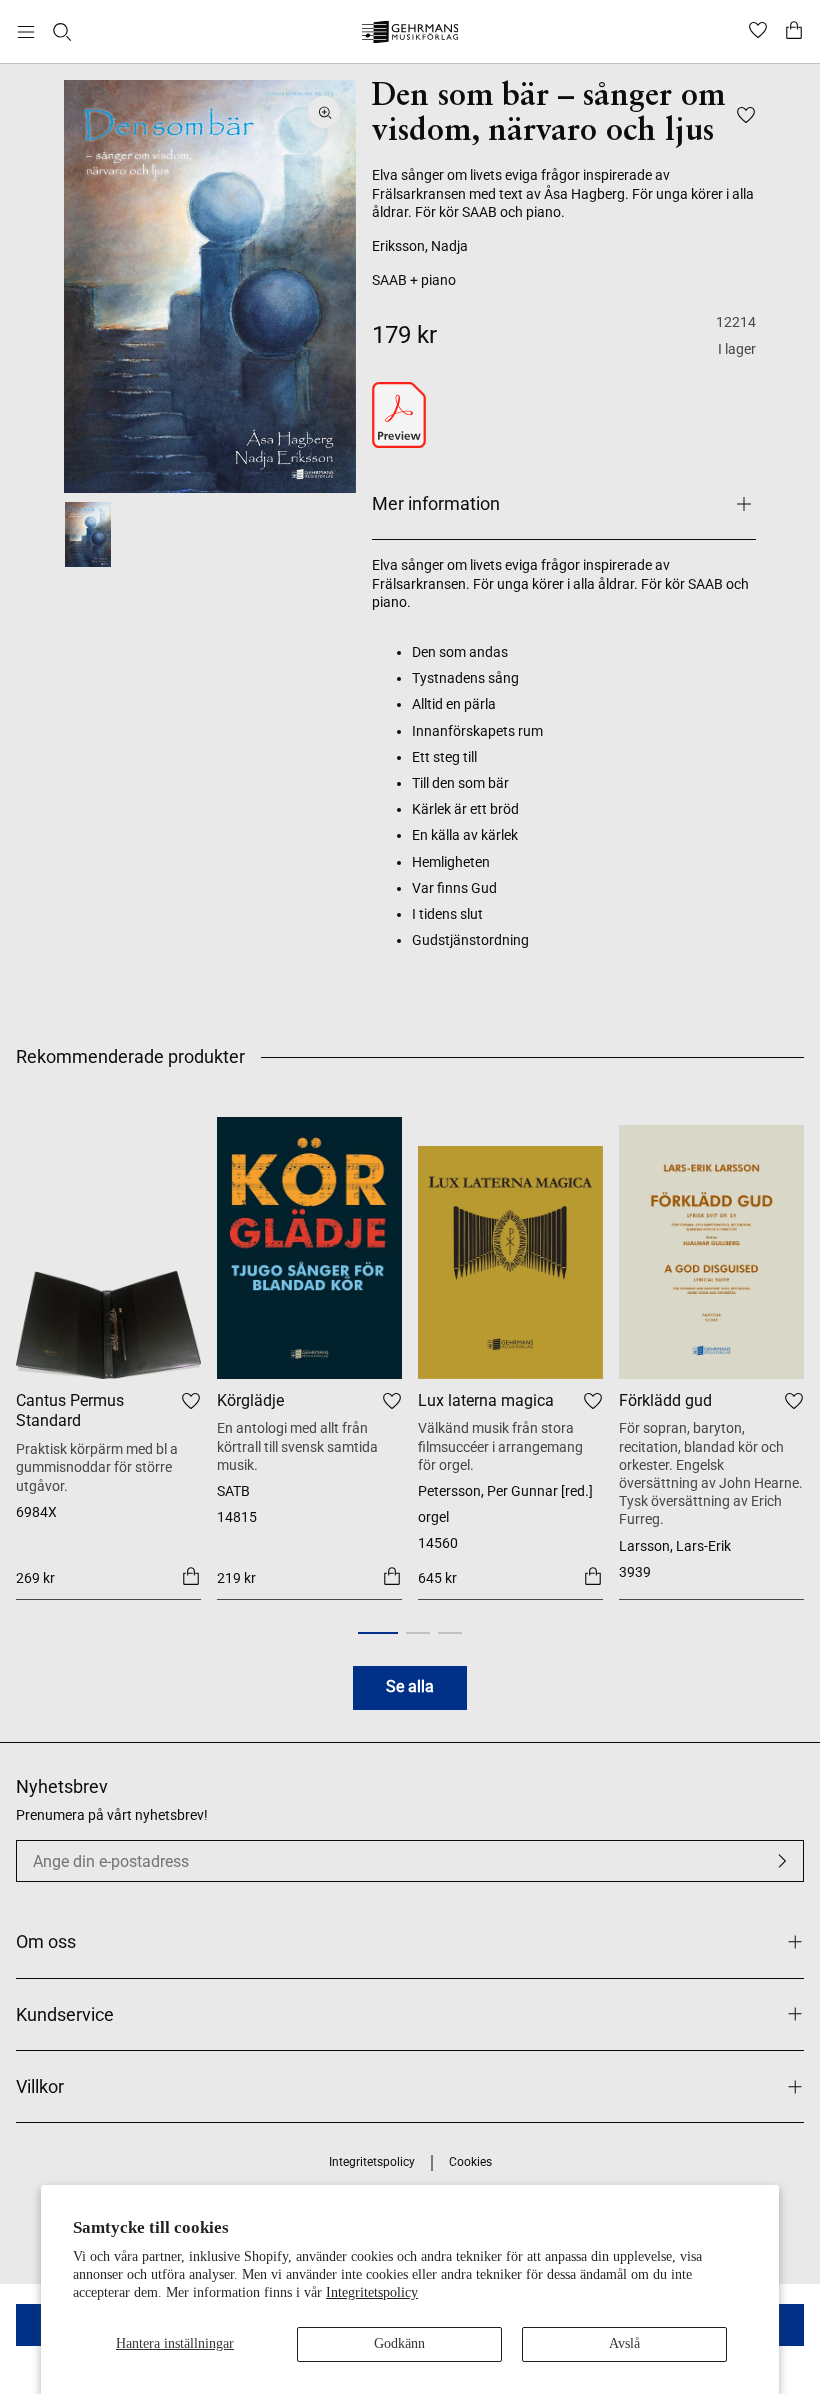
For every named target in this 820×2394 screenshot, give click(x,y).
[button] (378, 1633)
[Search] (62, 32)
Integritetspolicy (372, 2292)
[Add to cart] (191, 1576)
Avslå (624, 2343)
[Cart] (794, 32)
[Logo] (410, 34)
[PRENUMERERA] (782, 1861)
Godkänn (399, 2343)
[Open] (26, 32)
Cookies (470, 2162)
